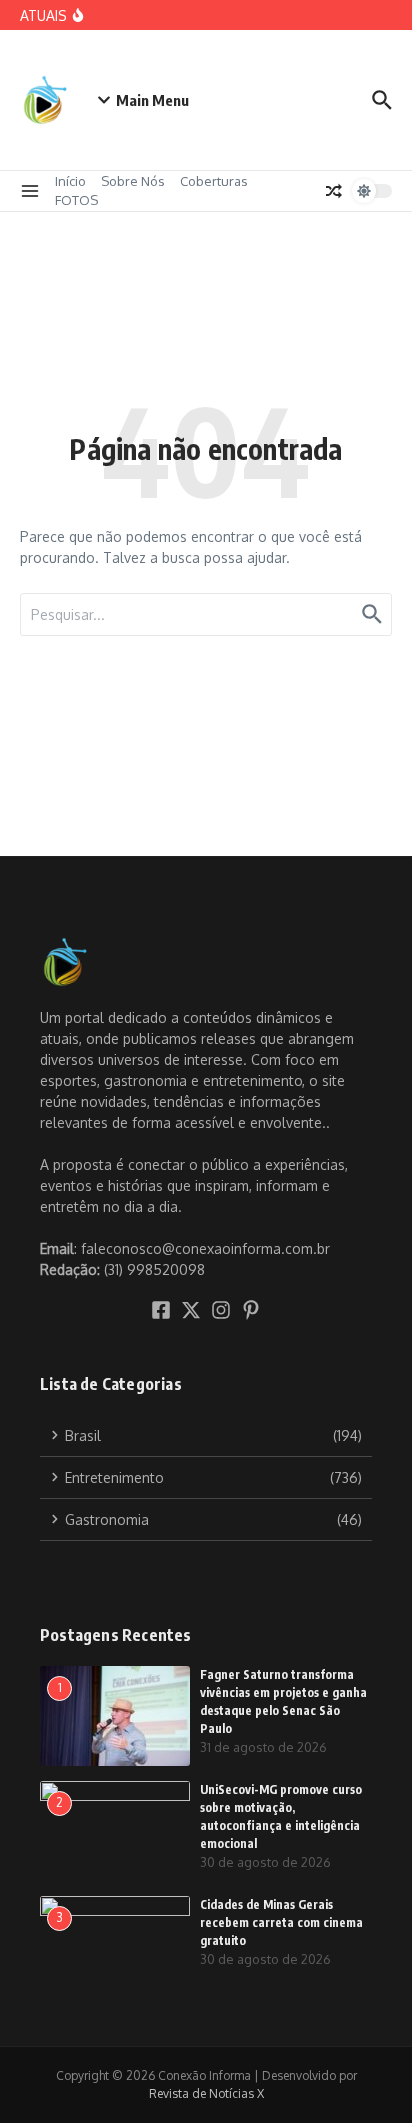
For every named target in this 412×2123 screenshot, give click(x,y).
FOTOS (76, 200)
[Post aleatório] (334, 191)
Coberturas (214, 181)
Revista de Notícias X (206, 2093)
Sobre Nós (133, 181)
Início (70, 181)
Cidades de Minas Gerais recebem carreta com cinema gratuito (281, 1922)
